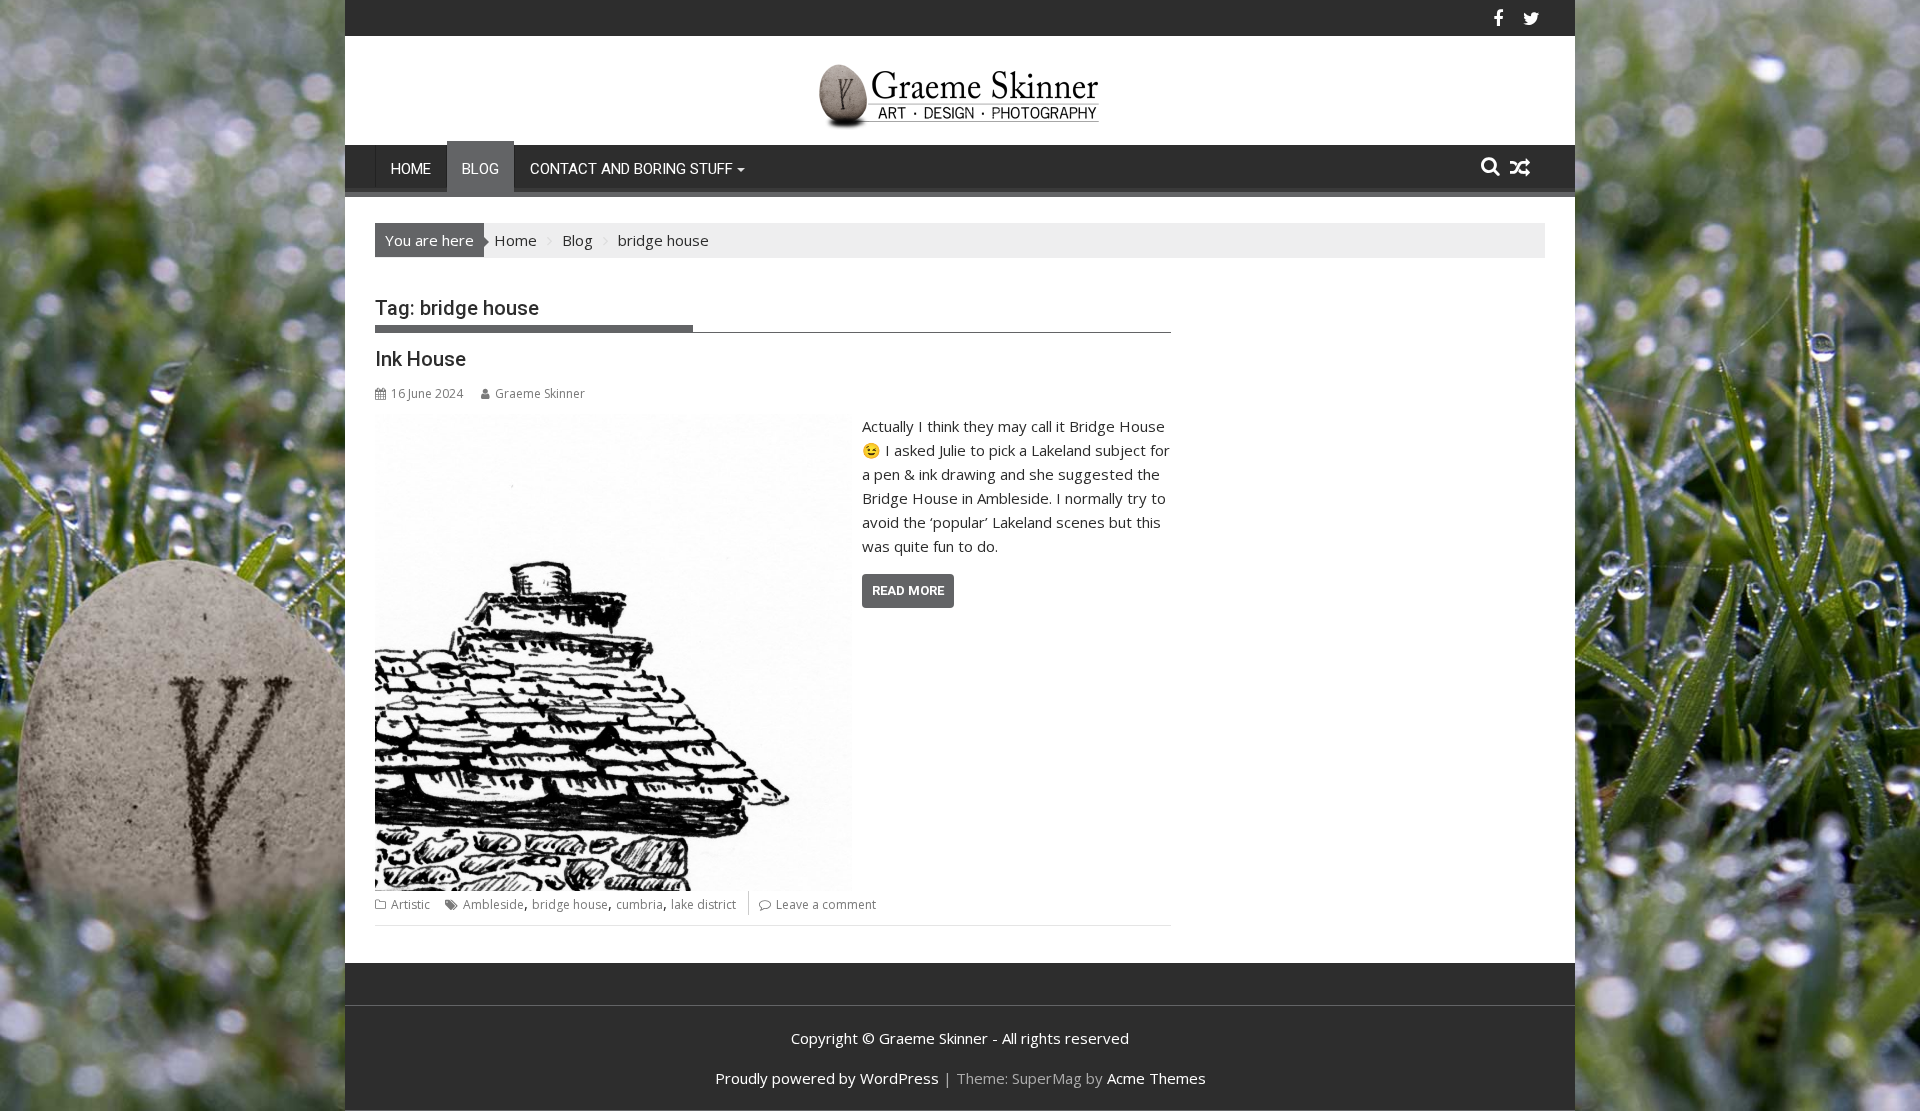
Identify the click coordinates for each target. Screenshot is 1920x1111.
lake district (703, 904)
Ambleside (493, 904)
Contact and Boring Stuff (631, 169)
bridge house (570, 904)
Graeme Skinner (540, 393)
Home (411, 169)
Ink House (420, 359)
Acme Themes (1156, 1078)
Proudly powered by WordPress (827, 1078)
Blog (480, 169)
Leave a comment (826, 904)
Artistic (410, 904)
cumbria (639, 904)
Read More (908, 590)
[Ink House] (613, 426)
